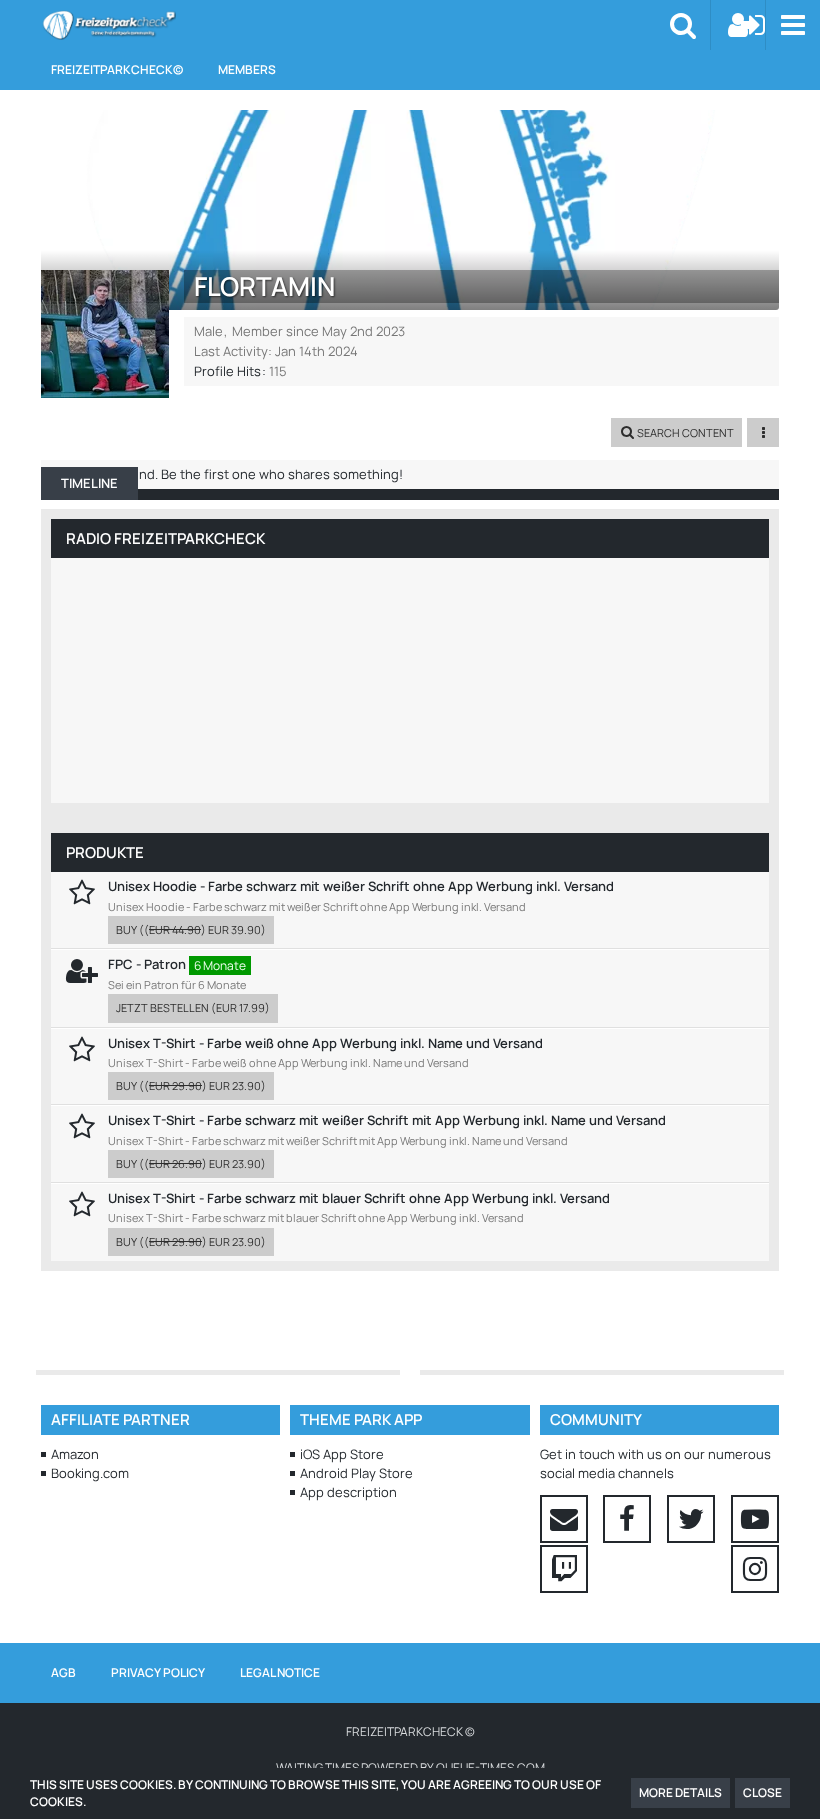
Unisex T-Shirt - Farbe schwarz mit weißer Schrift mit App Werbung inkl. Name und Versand (387, 1120)
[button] (792, 25)
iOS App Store (342, 1454)
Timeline (89, 483)
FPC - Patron (147, 964)
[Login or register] (747, 25)
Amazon (75, 1454)
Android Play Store (356, 1473)
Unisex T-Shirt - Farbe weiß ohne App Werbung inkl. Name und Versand (325, 1043)
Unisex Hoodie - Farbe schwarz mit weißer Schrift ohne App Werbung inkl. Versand (361, 886)
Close (762, 1792)
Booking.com (90, 1473)
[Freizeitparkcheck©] (108, 25)
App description (348, 1492)
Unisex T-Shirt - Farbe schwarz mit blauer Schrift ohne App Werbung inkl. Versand (359, 1198)
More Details (680, 1792)
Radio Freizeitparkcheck (165, 538)
